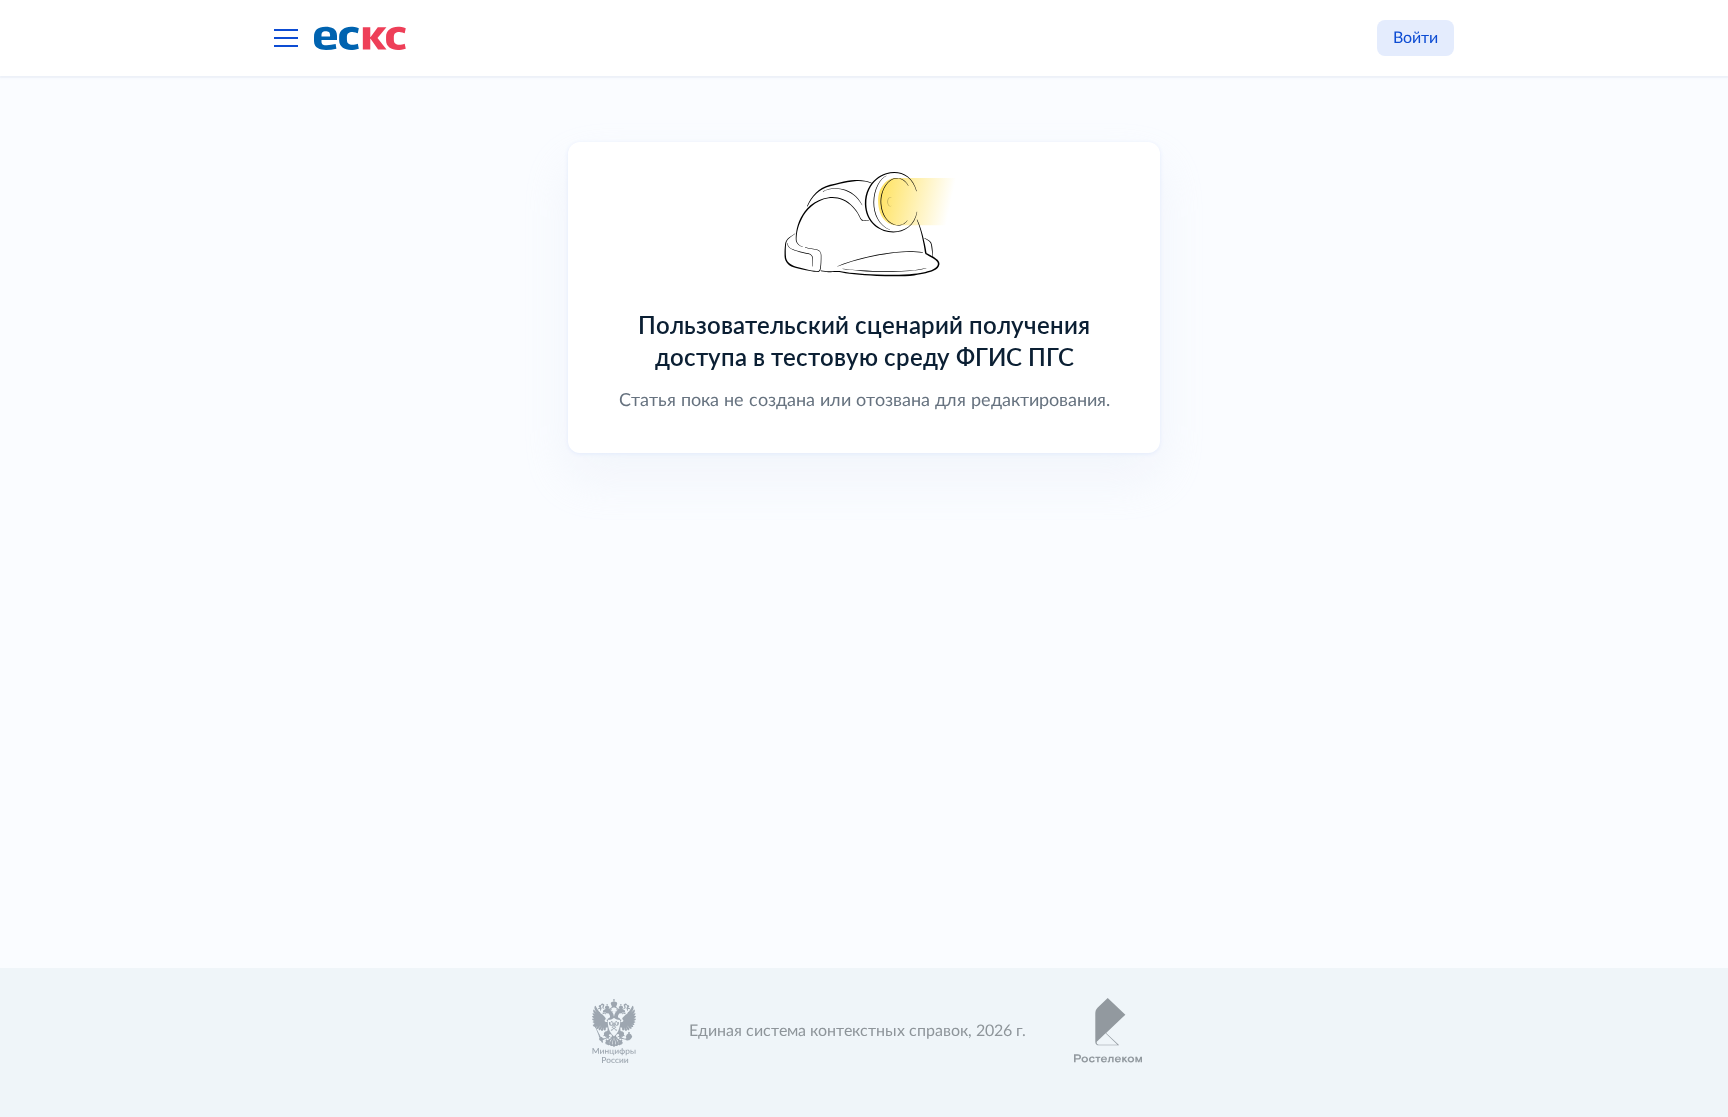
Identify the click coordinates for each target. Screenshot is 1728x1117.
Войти (1415, 38)
